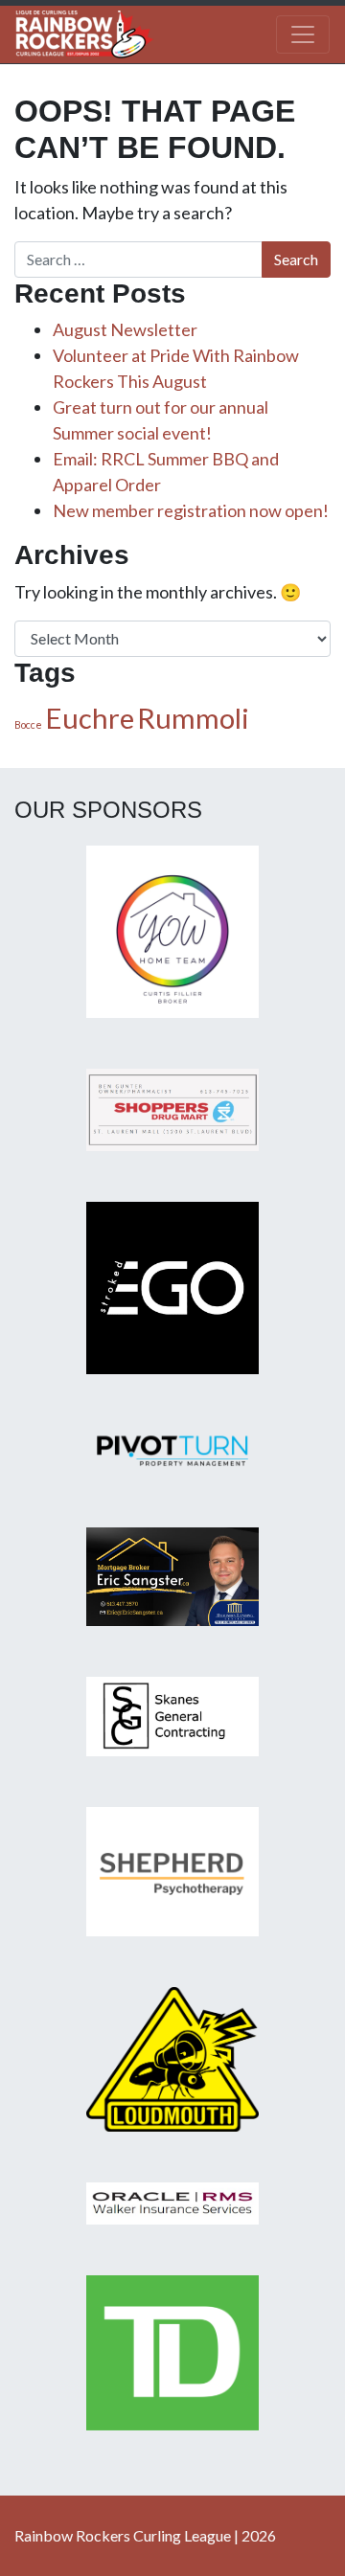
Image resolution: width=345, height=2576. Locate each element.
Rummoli (193, 718)
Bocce (28, 724)
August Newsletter (125, 329)
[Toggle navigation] (303, 34)
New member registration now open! (191, 510)
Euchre (90, 718)
